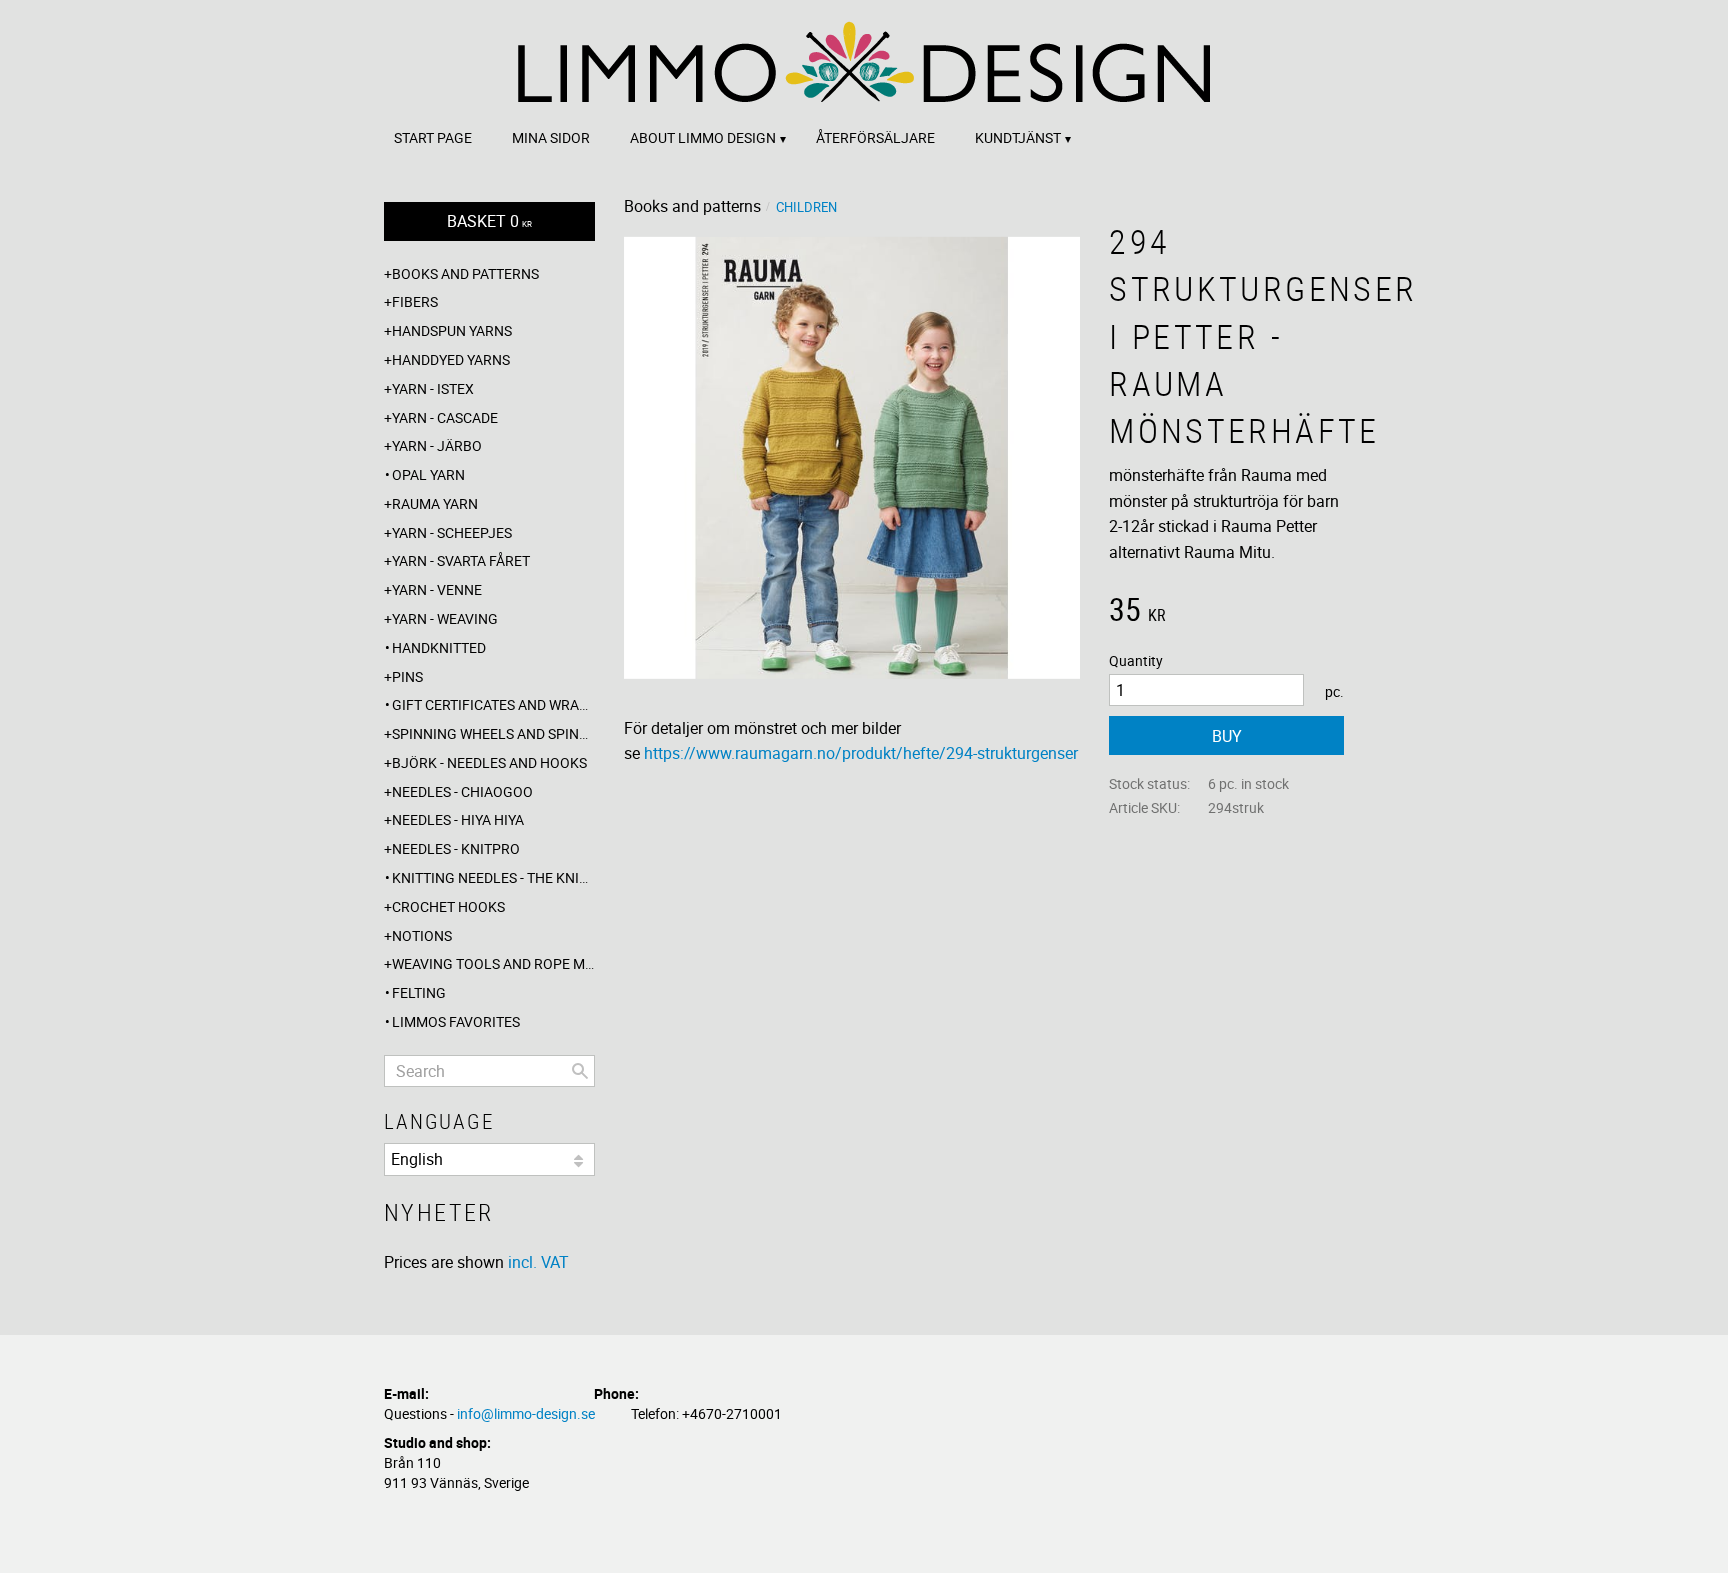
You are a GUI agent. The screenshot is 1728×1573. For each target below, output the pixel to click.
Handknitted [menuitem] (439, 647)
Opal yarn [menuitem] (428, 474)
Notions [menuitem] (422, 935)
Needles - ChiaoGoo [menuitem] (462, 791)
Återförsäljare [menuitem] (875, 137)
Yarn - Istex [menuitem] (433, 388)
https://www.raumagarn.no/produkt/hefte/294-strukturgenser (861, 753)
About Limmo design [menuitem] (703, 137)
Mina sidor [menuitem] (551, 137)
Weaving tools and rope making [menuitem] (493, 963)
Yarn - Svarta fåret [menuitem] (461, 560)
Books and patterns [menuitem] (465, 273)
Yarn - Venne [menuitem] (437, 589)
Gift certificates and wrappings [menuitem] (493, 704)
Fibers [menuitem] (415, 301)
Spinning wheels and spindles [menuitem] (493, 733)
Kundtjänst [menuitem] (1018, 137)
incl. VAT (538, 1262)
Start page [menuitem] (433, 137)
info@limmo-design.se (526, 1413)
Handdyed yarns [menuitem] (451, 359)
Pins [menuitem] (407, 676)
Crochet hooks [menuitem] (448, 906)
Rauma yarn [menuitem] (435, 503)
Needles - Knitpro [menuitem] (456, 848)
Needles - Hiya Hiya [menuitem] (458, 819)
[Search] (580, 1071)
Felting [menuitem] (419, 992)
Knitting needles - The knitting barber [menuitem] (493, 877)
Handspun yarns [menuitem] (452, 330)
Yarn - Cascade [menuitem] (445, 417)
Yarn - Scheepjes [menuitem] (452, 532)
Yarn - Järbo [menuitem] (437, 445)
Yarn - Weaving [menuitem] (445, 618)
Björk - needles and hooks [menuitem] (489, 762)
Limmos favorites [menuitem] (456, 1021)
